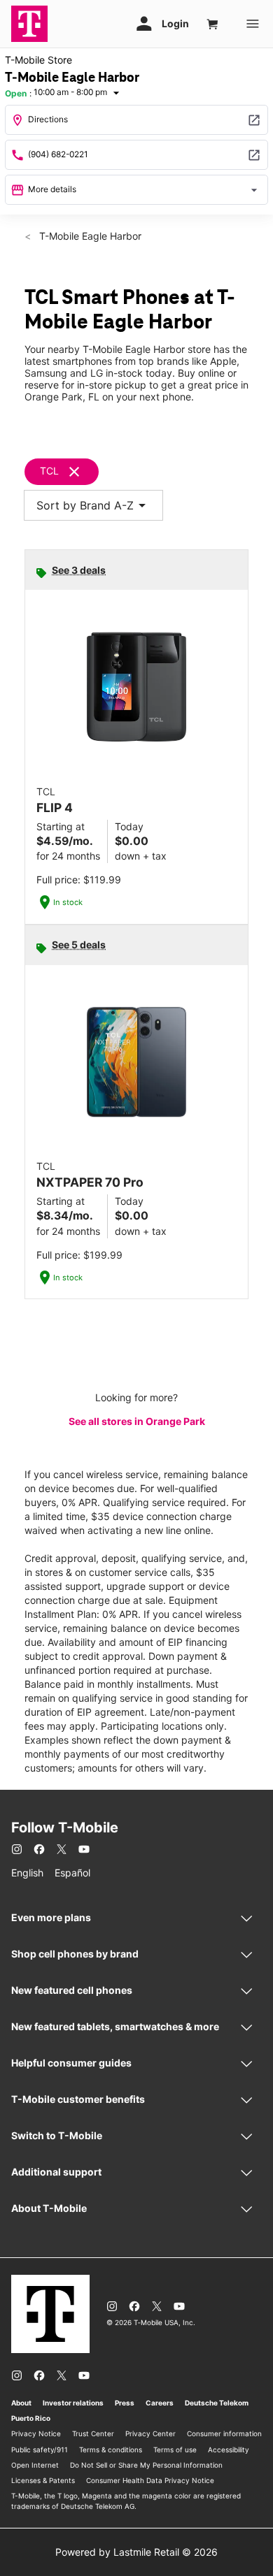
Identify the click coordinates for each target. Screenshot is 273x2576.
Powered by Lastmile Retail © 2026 (136, 2552)
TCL (49, 471)
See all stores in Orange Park (137, 1421)
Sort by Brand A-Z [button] (93, 505)
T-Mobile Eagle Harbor (89, 236)
